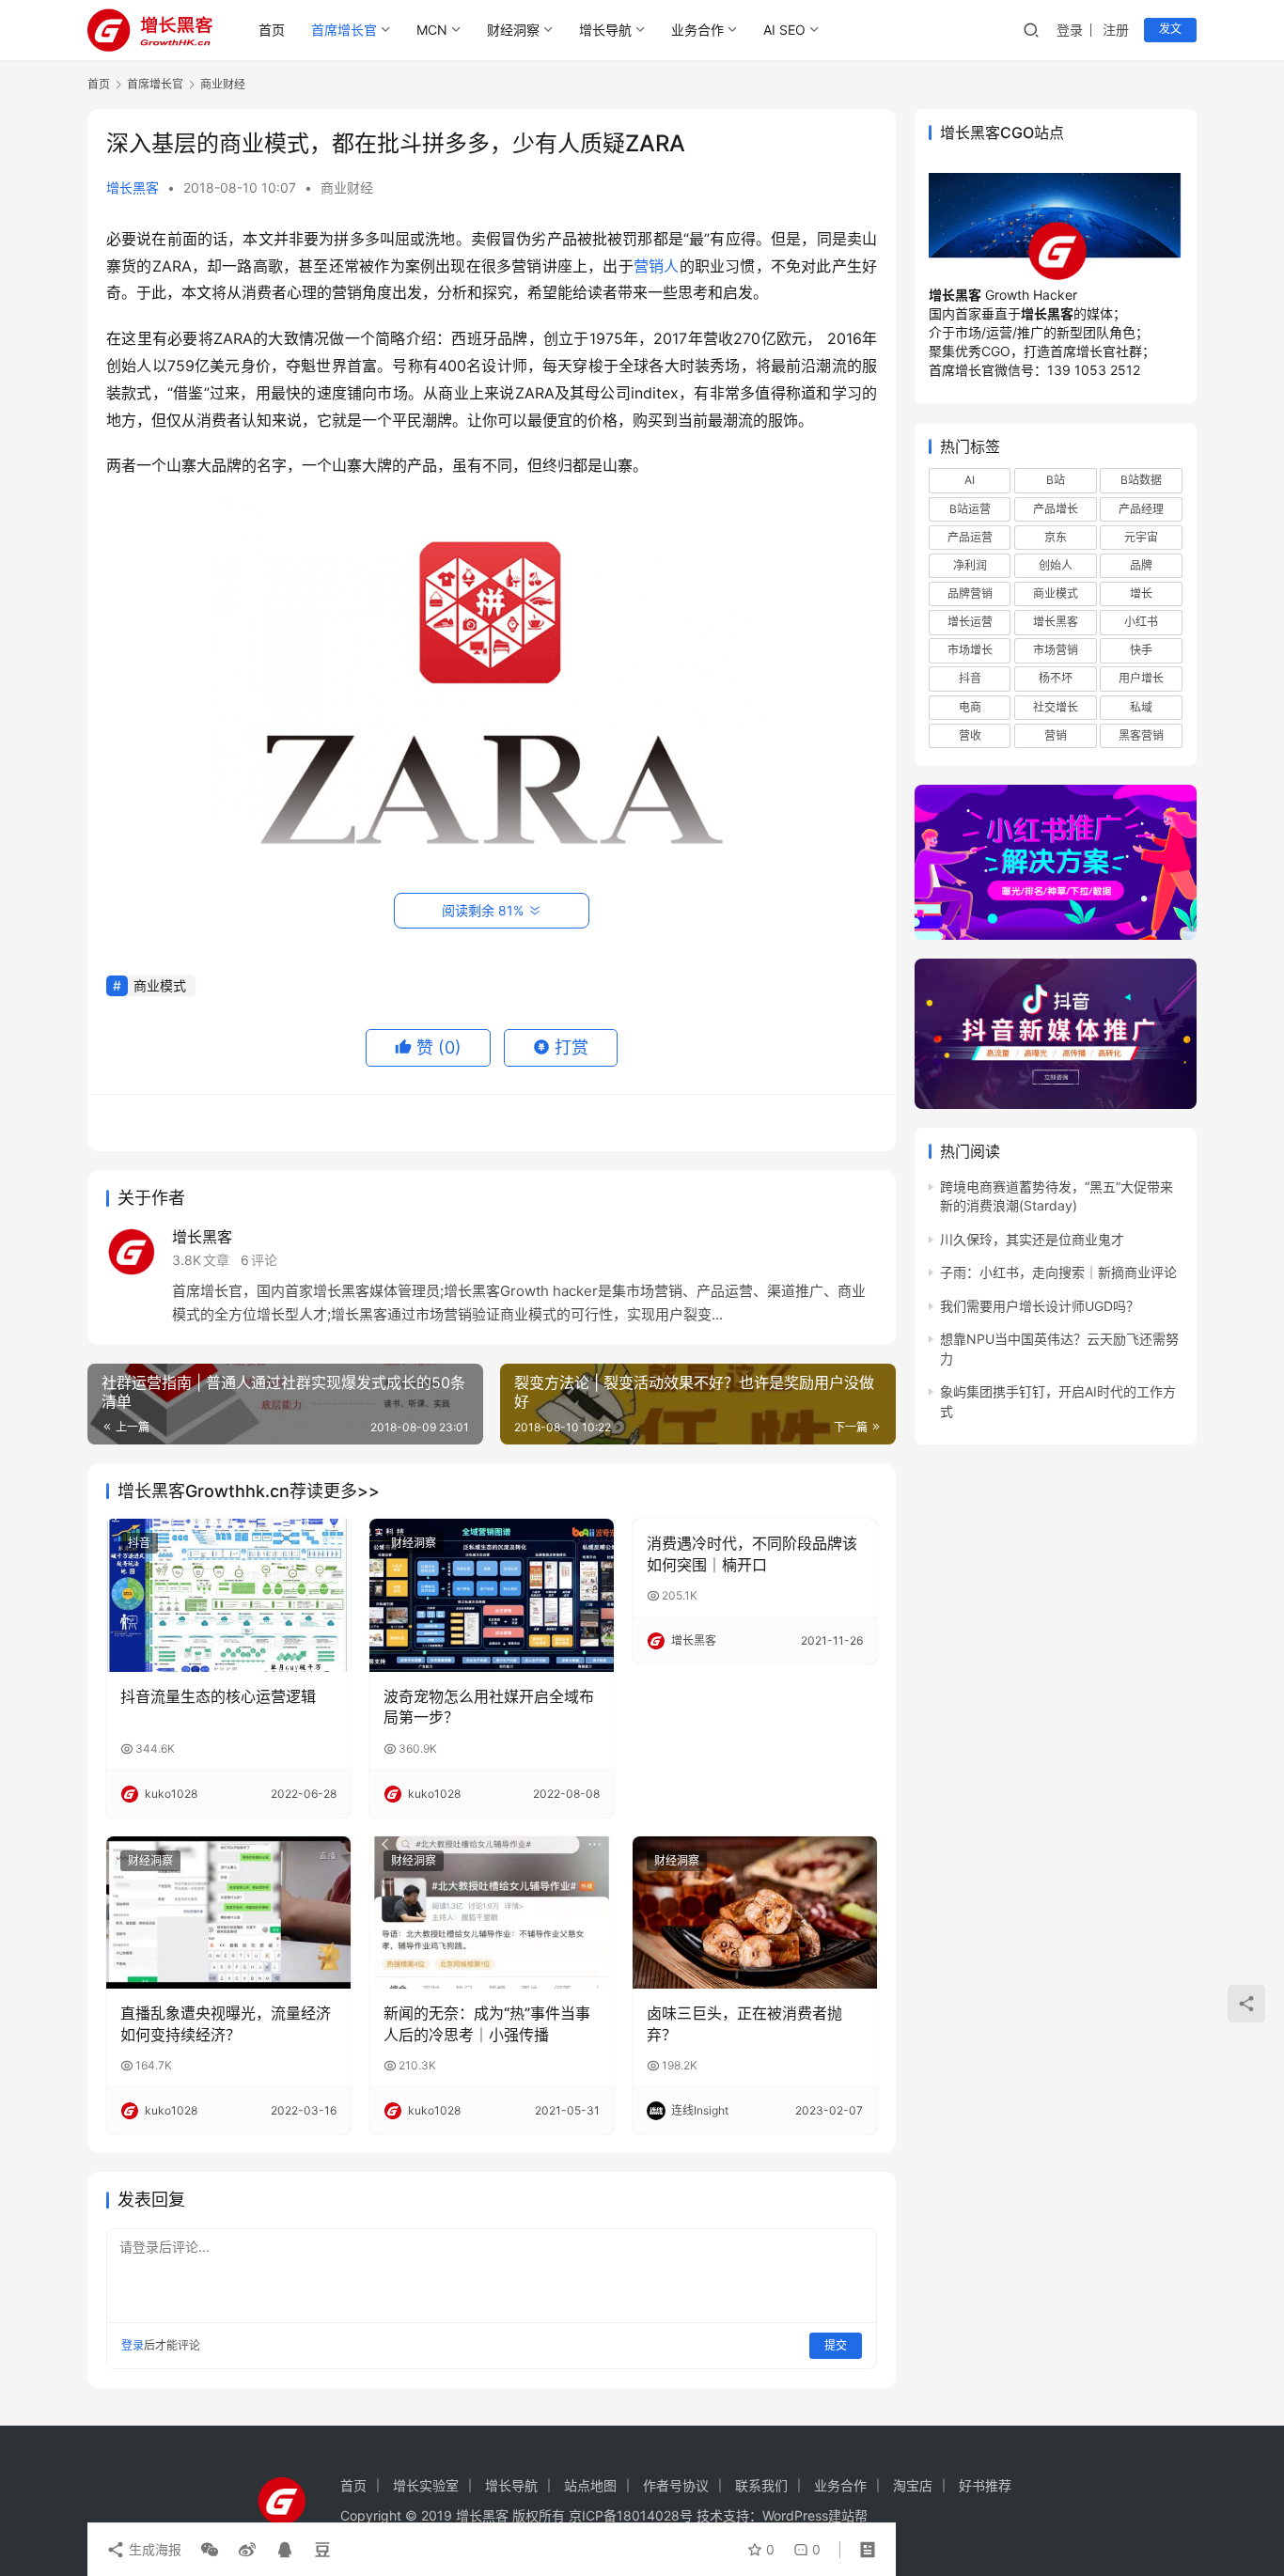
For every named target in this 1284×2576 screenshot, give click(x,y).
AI (970, 480)
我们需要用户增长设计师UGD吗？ (1040, 1306)
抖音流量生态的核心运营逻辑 (218, 1696)
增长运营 (970, 622)
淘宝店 (913, 2485)
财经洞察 (513, 30)
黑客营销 (1141, 735)
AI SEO (784, 30)
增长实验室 (426, 2485)
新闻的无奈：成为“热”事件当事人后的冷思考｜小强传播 (487, 2023)
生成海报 (153, 2549)
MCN (432, 30)
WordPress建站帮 (815, 2515)
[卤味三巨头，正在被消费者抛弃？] (755, 1912)
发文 (1170, 29)
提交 (836, 2345)
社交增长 (1056, 707)
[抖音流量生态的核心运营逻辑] (228, 1595)
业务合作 (697, 30)
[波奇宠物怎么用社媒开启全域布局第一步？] (492, 1595)
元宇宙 (1141, 537)
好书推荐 (985, 2485)
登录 (1070, 30)
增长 (1141, 593)
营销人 (657, 266)
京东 (1056, 537)
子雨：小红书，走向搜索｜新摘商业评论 (1058, 1272)
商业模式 (160, 985)
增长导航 (605, 30)
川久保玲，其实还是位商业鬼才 (1032, 1239)
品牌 (1141, 565)
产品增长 (1056, 509)
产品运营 (970, 537)
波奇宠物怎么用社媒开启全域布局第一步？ (489, 1707)
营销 (1056, 735)
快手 (1141, 650)
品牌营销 (970, 593)
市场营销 (1056, 650)
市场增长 (970, 650)
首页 (272, 30)
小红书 (1141, 622)
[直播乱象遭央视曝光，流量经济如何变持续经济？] (228, 1912)
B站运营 (970, 509)
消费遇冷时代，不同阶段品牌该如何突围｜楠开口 (752, 1553)
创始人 (1056, 565)
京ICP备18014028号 (631, 2515)
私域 (1141, 707)
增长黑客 (133, 187)
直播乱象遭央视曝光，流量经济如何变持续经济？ (226, 2023)
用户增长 (1141, 678)
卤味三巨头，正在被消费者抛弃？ (744, 2023)
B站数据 (1141, 480)
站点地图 (590, 2485)
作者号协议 (676, 2485)
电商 (970, 707)
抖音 (139, 1543)
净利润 (970, 565)
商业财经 (347, 187)
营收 (970, 735)
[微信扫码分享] (210, 2550)
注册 (1116, 30)
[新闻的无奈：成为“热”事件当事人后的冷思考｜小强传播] (492, 1912)
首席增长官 (344, 30)
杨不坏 (1056, 678)
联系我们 (761, 2485)
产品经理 (1141, 509)
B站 (1056, 480)
